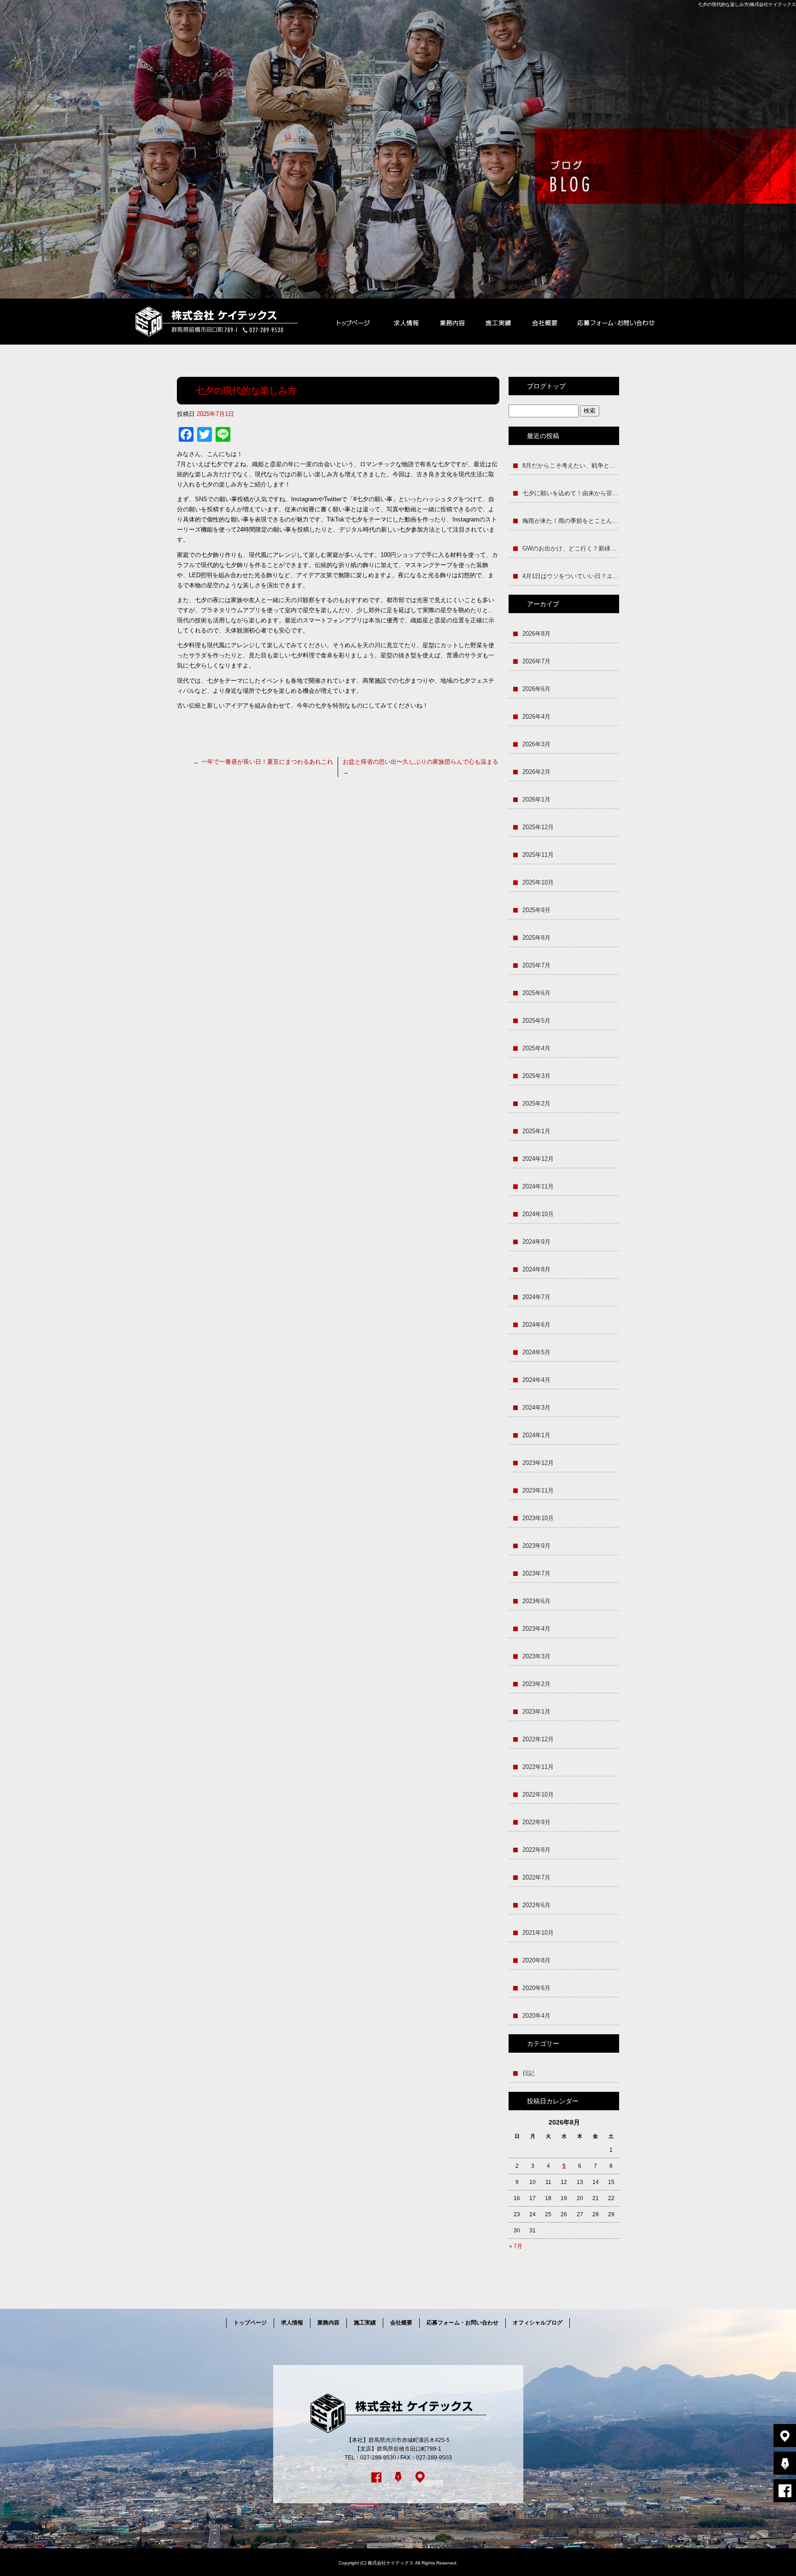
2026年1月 (536, 799)
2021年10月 (538, 1933)
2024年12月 (538, 1159)
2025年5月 (536, 1021)
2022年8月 (536, 1850)
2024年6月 (536, 1325)
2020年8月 (536, 1960)
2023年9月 (536, 1546)
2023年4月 (536, 1629)
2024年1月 (536, 1435)
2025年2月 (536, 1104)
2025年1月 (536, 1131)
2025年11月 (538, 855)
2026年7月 (536, 661)
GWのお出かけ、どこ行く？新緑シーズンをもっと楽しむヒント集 (571, 548)
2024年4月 (536, 1380)
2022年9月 (536, 1822)
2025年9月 (536, 910)
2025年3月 (536, 1076)
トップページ (353, 322)
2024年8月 (536, 1269)
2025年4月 (536, 1048)
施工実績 (498, 322)
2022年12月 (538, 1739)
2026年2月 (536, 772)
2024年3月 (536, 1408)
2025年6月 (536, 993)
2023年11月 (538, 1490)
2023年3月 (536, 1656)
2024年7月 (536, 1297)
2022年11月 (538, 1767)
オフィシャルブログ (538, 2323)
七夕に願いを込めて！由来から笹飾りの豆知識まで (571, 493)
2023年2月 (536, 1684)
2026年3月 (536, 744)
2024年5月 (536, 1352)
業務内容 (452, 322)
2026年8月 (536, 634)
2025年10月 (538, 882)
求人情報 (406, 322)
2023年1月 (536, 1712)
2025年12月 (538, 827)
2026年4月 (536, 717)
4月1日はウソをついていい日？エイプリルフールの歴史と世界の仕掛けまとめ (571, 576)
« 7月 (516, 2246)
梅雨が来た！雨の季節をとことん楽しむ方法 (571, 521)
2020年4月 (536, 2016)
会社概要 (544, 322)
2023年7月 (536, 1573)
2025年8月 (536, 938)
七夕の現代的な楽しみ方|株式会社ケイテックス (747, 4)
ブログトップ (546, 386)
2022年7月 (536, 1877)
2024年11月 (538, 1186)
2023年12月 (538, 1463)
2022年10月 (538, 1794)
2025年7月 (536, 965)
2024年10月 (538, 1214)
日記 (528, 2073)
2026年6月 (536, 689)
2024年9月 (536, 1242)
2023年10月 (538, 1518)
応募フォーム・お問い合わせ (616, 322)
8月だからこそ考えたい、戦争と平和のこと (571, 465)
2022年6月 (536, 1905)
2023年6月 (536, 1601)
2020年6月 (536, 1988)
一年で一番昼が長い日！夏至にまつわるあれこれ (263, 762)
